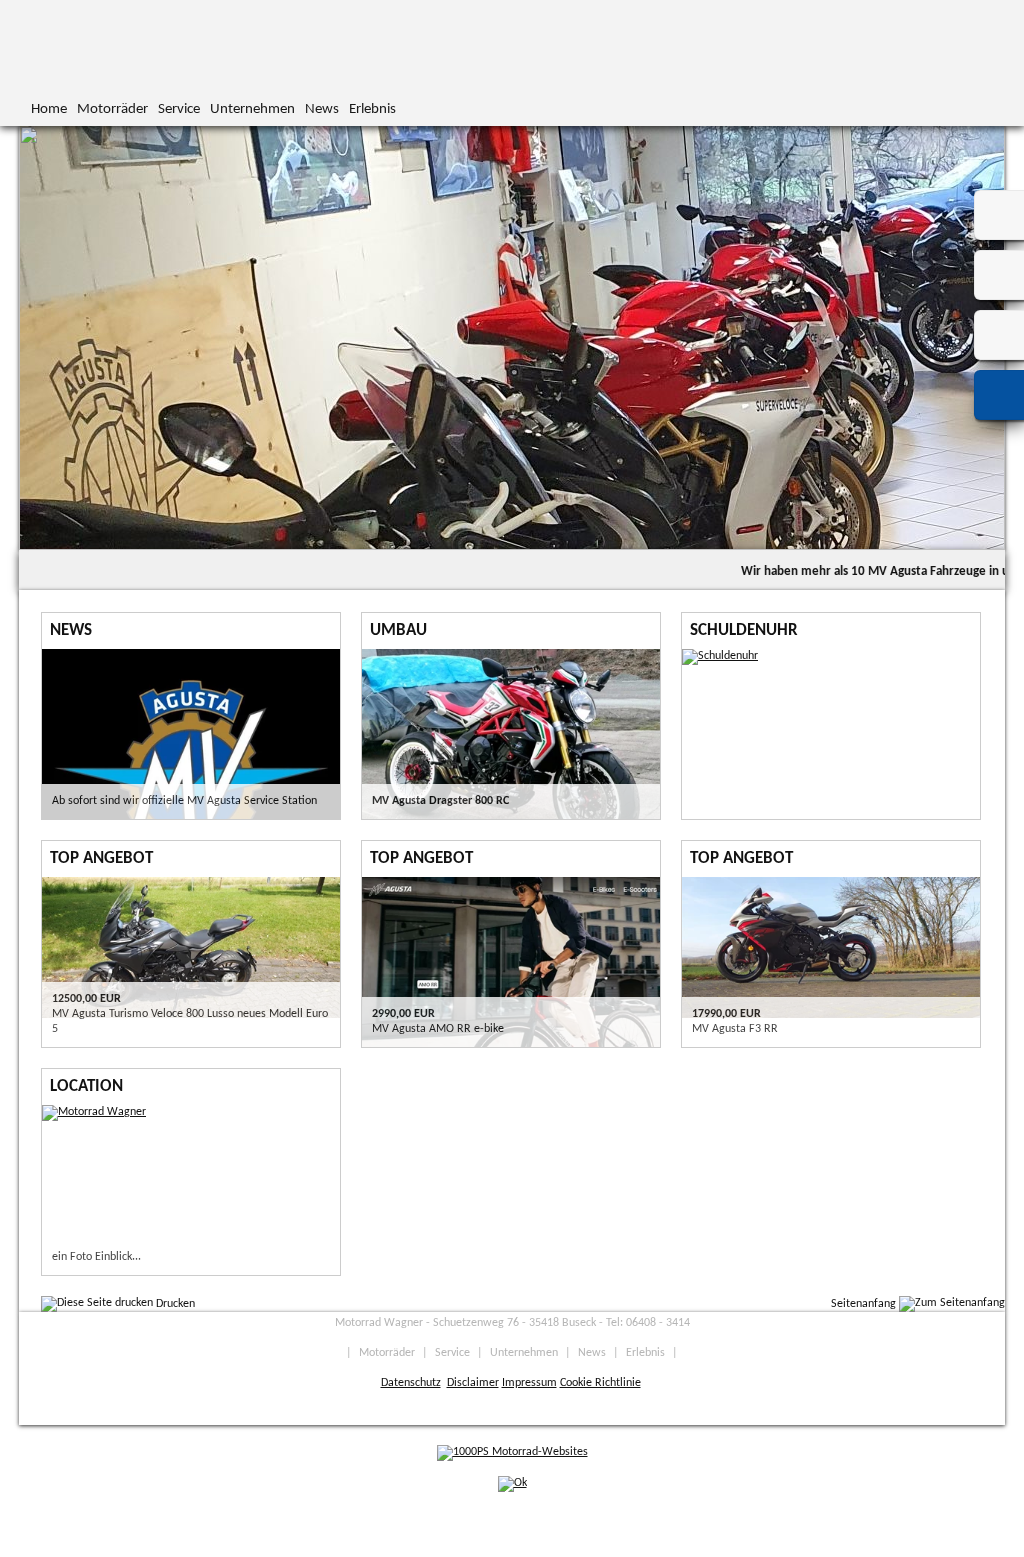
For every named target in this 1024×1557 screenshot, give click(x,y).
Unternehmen (252, 109)
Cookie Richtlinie (600, 1383)
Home (49, 109)
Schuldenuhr (744, 630)
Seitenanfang (865, 1304)
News (322, 109)
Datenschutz (411, 1383)
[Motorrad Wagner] (94, 1112)
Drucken (174, 1304)
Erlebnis (372, 109)
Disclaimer (473, 1383)
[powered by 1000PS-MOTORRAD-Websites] (512, 1452)
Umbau (398, 630)
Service (179, 109)
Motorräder (112, 109)
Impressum (529, 1383)
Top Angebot (101, 858)
